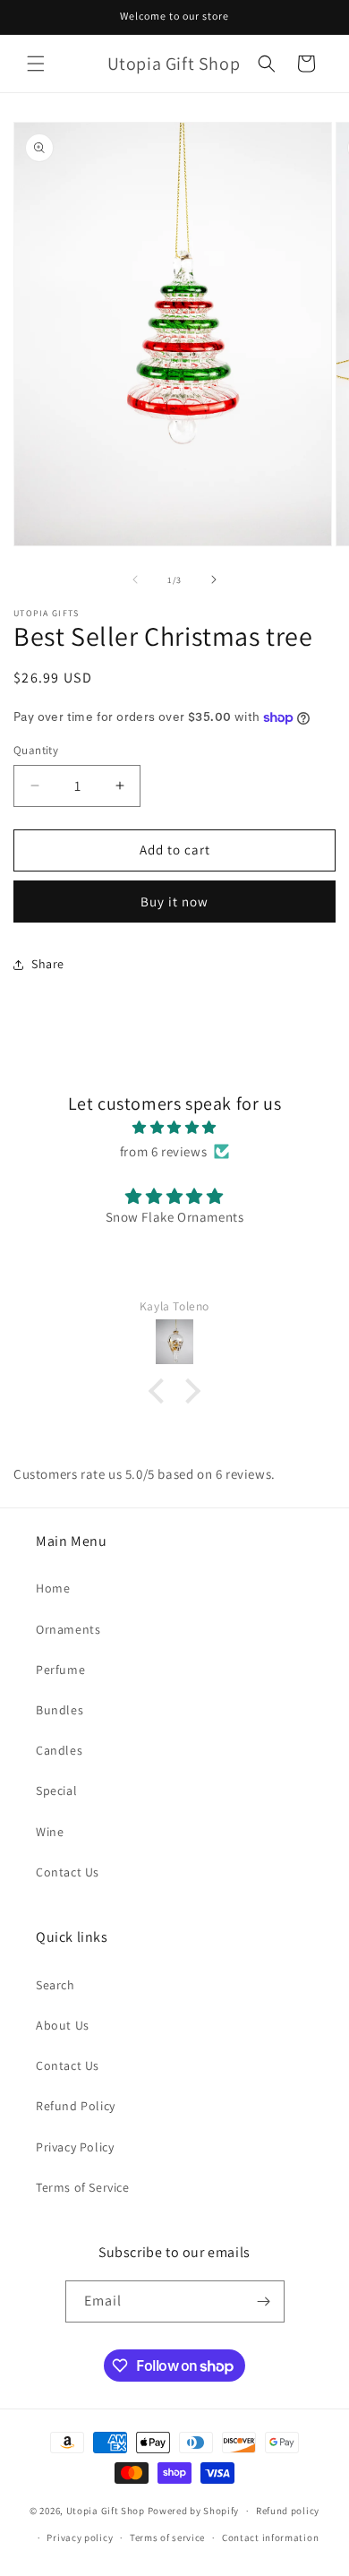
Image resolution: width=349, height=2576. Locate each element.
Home (53, 1588)
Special (56, 1790)
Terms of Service (83, 2187)
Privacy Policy (75, 2147)
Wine (50, 1832)
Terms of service (167, 2537)
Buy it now (174, 902)
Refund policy (288, 2511)
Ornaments (68, 1629)
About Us (63, 2025)
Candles (59, 1750)
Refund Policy (76, 2106)
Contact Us (68, 1872)
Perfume (60, 1670)
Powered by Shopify (194, 2511)
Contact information (270, 2537)
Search (55, 1985)
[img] (174, 1127)
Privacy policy (80, 2537)
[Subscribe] (264, 2301)
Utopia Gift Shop (106, 2511)
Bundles (60, 1710)
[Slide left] (135, 580)
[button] (36, 64)
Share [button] (48, 964)
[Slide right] (214, 580)
